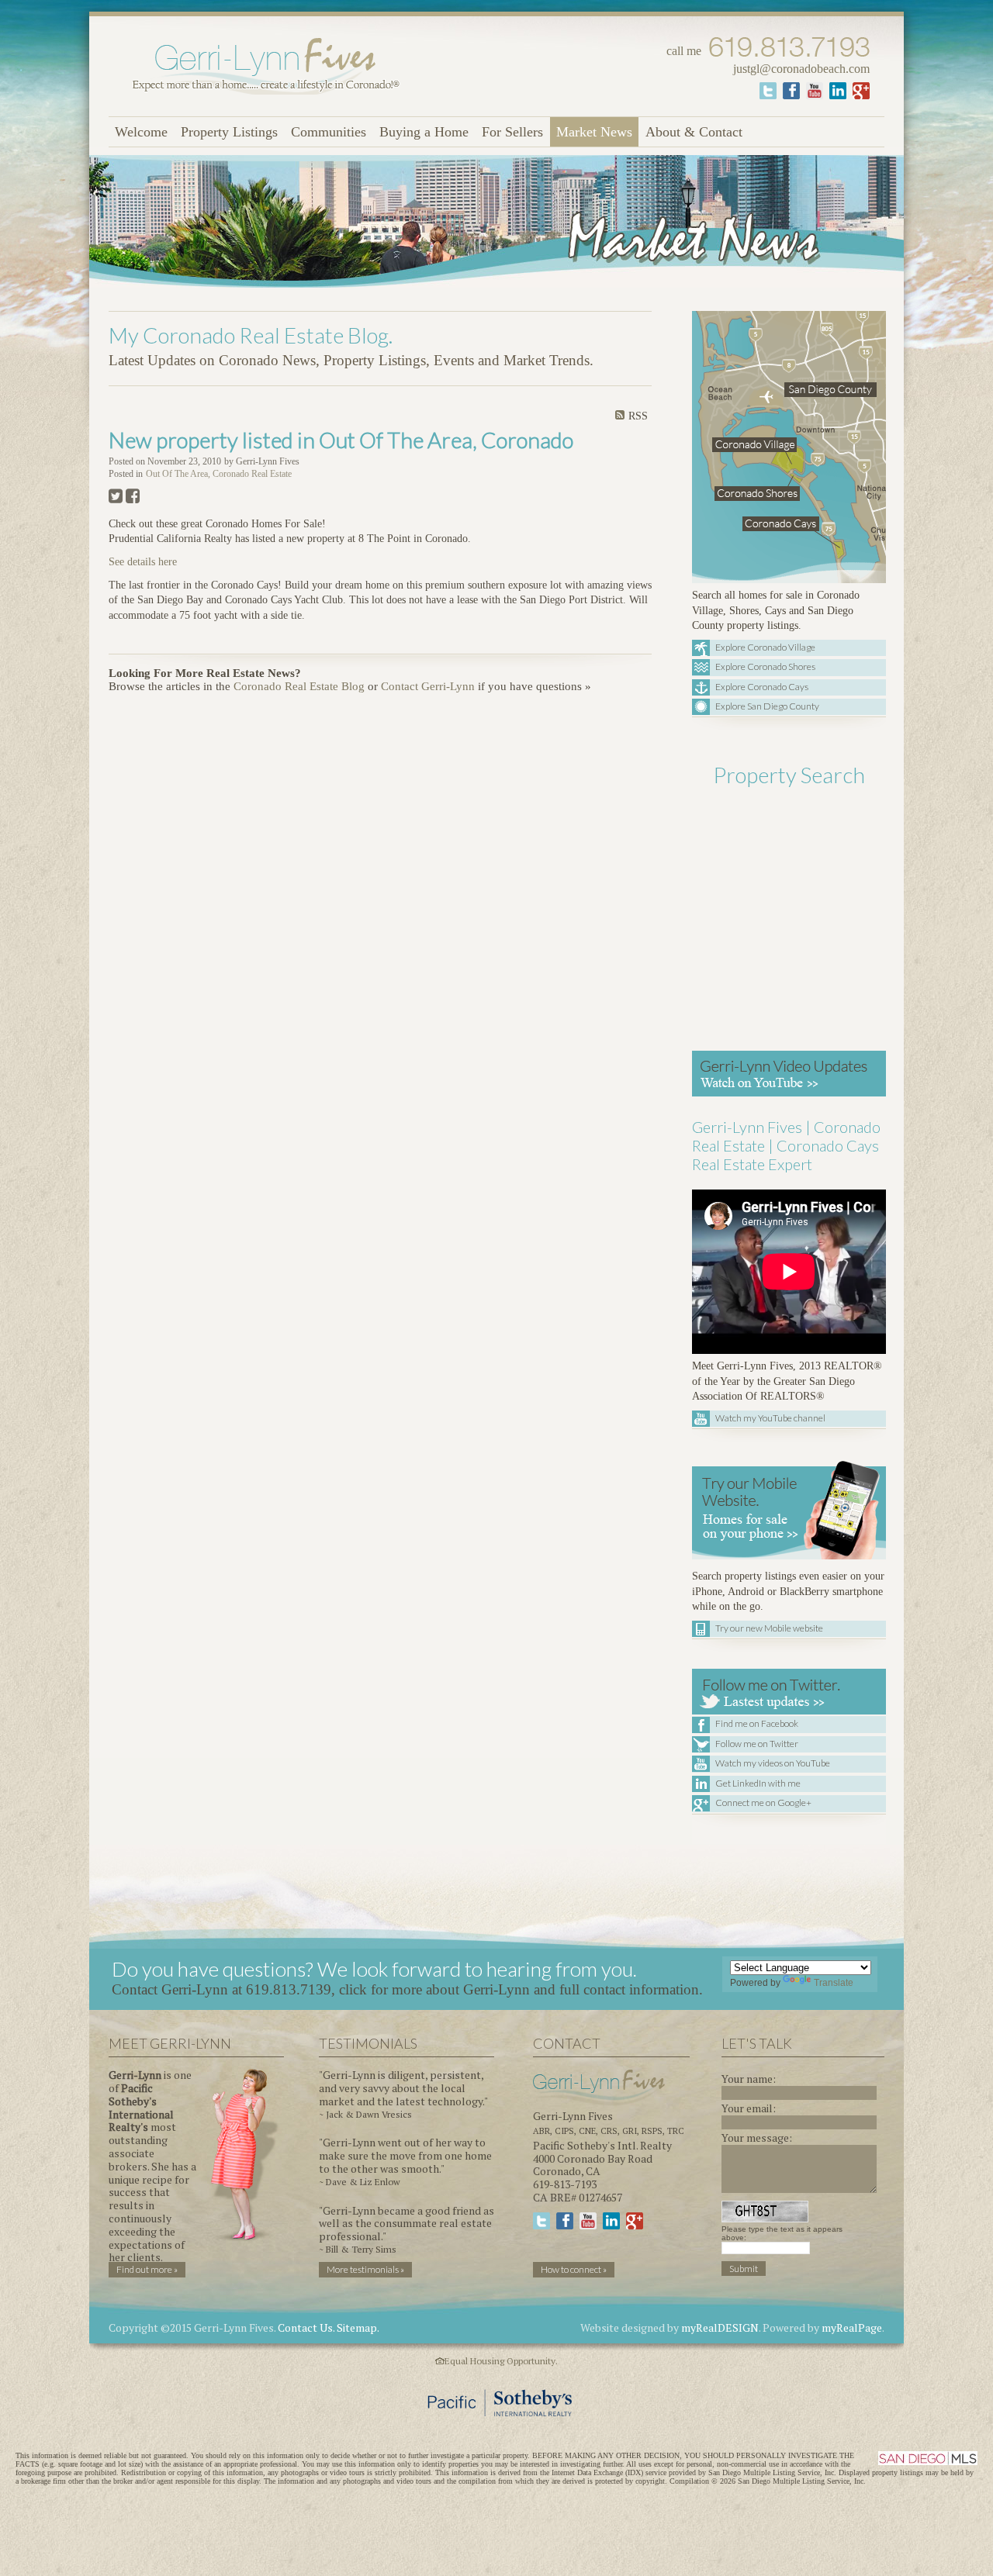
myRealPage (852, 2327)
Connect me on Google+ (763, 1803)
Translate (834, 1983)
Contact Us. (306, 2327)
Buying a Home (424, 132)
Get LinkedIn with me (758, 1783)
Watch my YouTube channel (770, 1418)
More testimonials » (365, 2269)
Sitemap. (358, 2327)
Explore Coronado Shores (765, 666)
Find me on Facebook (757, 1723)
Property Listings (229, 132)
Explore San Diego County (767, 706)
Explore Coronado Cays (762, 687)
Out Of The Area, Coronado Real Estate (219, 474)
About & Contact (694, 132)
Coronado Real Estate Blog (299, 686)
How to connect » (574, 2269)
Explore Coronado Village (765, 647)
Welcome (141, 132)
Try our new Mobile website (769, 1628)
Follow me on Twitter (757, 1744)
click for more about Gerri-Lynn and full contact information (519, 1989)
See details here (143, 562)
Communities (329, 132)
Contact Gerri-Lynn (428, 686)
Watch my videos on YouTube (773, 1763)
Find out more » (147, 2269)
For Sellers (512, 132)
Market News (594, 132)
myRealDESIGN (720, 2327)
